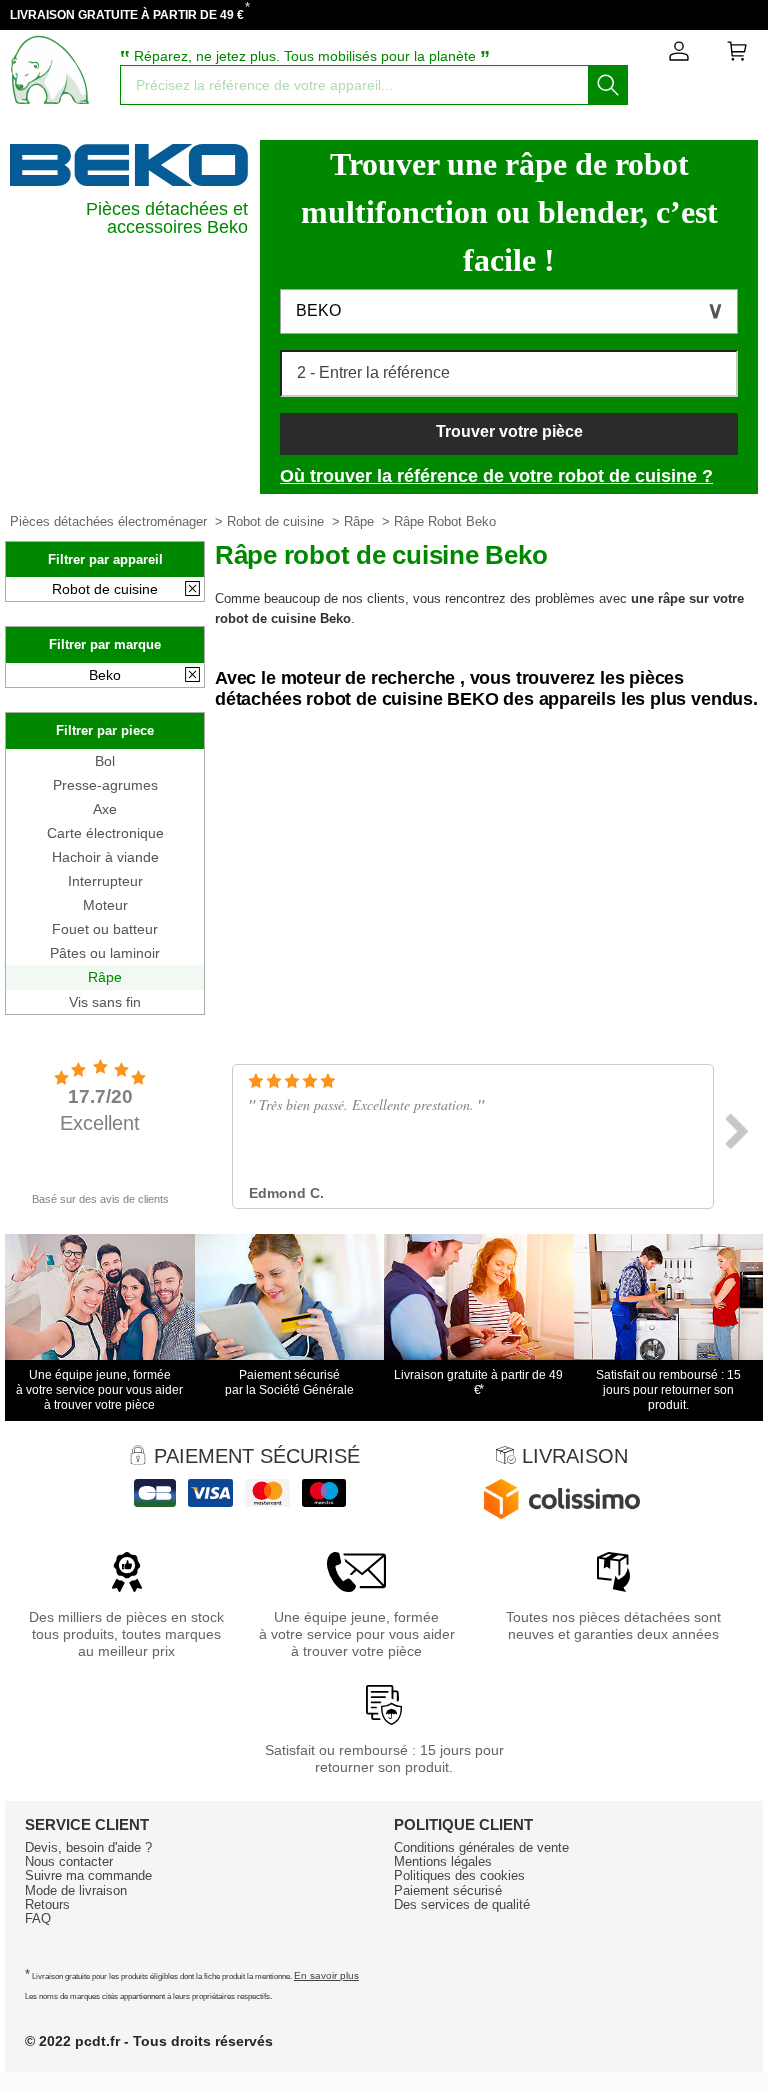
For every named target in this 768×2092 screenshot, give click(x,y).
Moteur (105, 905)
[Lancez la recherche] (608, 85)
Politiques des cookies (459, 1875)
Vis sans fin (105, 1002)
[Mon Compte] (679, 55)
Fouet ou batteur (105, 929)
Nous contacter (69, 1861)
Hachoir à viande (105, 857)
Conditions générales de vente (481, 1847)
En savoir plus (326, 1975)
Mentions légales (443, 1861)
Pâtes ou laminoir (105, 953)
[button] (509, 311)
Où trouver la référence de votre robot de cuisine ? (496, 476)
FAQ (38, 1918)
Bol (105, 761)
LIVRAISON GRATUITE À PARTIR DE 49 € (127, 15)
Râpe (359, 521)
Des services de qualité (462, 1904)
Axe (105, 809)
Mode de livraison (76, 1890)
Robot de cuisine (275, 521)
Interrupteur (105, 881)
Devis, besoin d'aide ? (88, 1847)
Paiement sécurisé (448, 1890)
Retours (47, 1904)
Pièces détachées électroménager (108, 521)
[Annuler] (192, 590)
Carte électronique (105, 833)
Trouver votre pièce (509, 431)
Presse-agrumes (105, 785)
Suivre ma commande (88, 1875)
